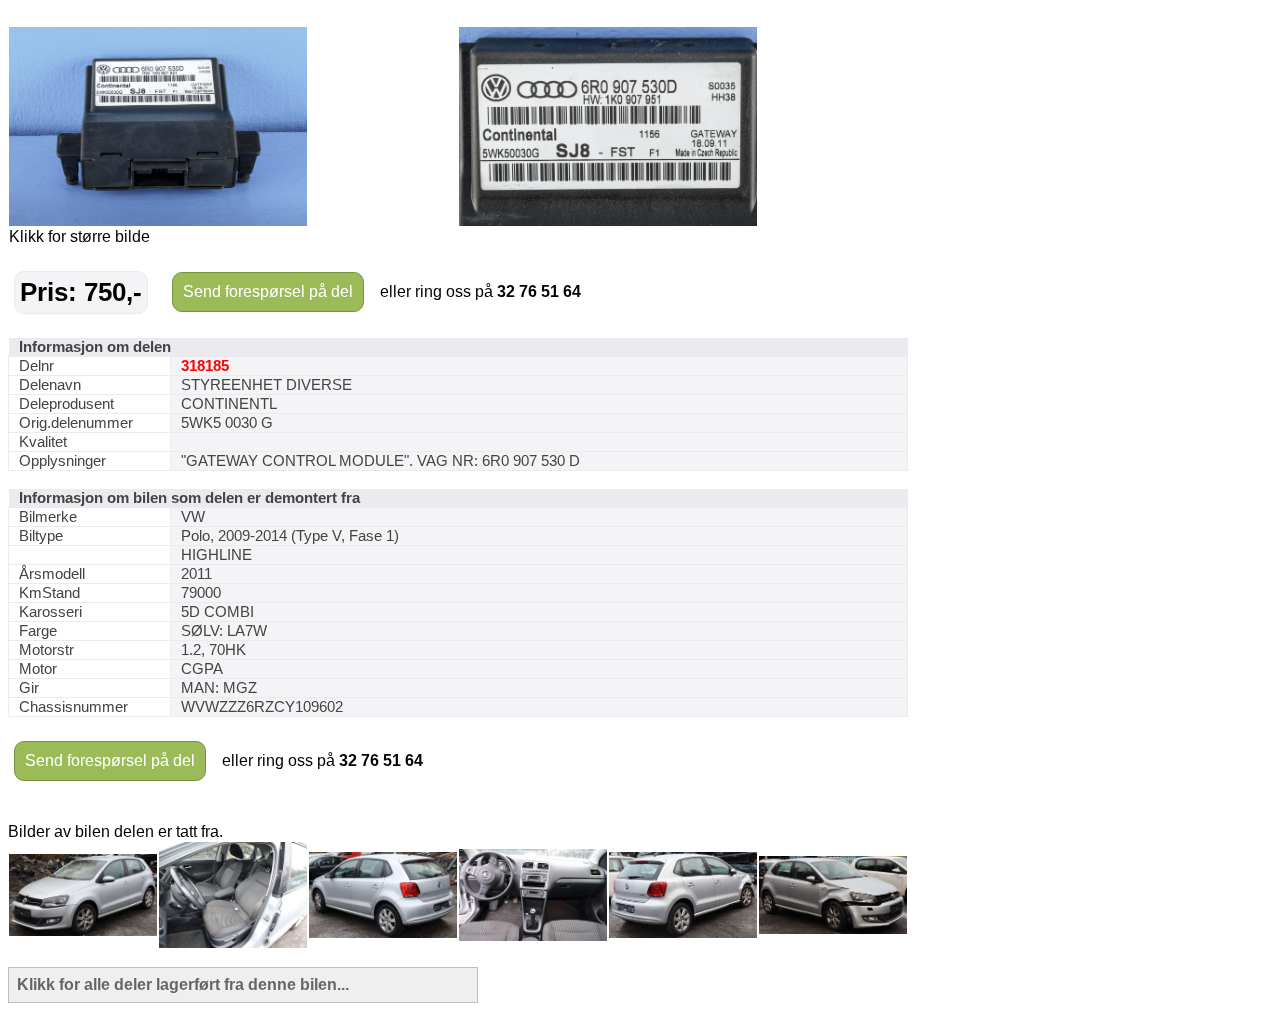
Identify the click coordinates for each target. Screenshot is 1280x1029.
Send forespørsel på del (268, 291)
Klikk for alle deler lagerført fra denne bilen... (183, 984)
